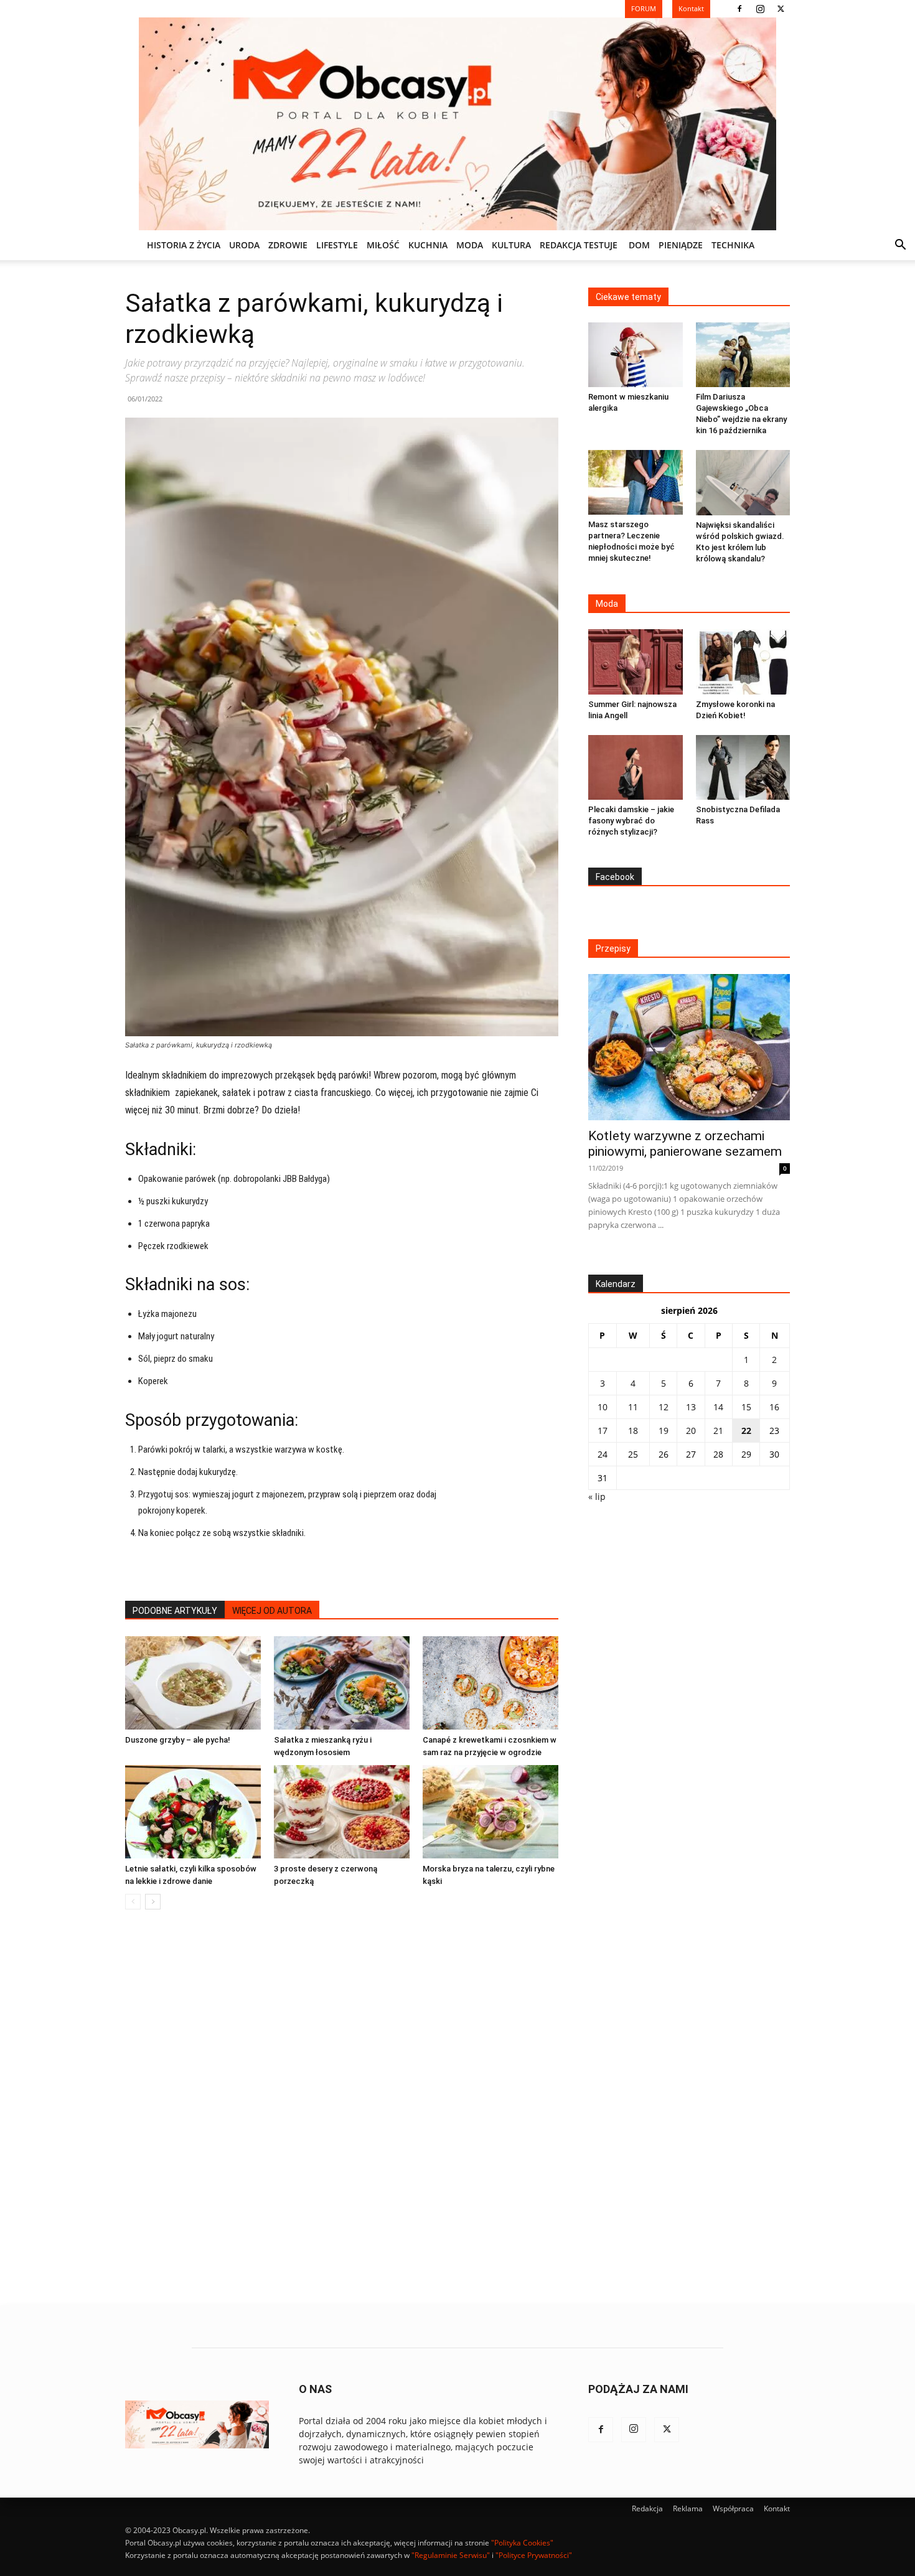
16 (774, 1407)
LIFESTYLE (337, 245)
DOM (639, 245)
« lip (597, 1496)
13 (691, 1407)
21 (718, 1431)
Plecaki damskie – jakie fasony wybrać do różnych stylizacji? (631, 821)
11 (633, 1407)
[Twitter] (781, 9)
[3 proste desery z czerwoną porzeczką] (342, 1812)
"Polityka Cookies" (522, 2543)
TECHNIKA (733, 245)
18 (633, 1431)
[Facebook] (739, 9)
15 (746, 1407)
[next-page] (153, 1902)
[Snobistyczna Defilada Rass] (743, 767)
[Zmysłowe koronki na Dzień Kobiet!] (743, 662)
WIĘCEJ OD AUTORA (272, 1611)
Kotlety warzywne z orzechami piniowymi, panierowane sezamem (685, 1144)
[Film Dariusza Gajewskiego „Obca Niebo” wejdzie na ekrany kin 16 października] (743, 355)
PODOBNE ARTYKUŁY (175, 1611)
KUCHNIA (428, 245)
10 (603, 1407)
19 (664, 1431)
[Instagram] (760, 9)
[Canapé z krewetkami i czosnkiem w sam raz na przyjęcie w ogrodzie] (490, 1683)
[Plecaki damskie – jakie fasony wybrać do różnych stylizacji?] (636, 767)
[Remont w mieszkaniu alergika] (636, 355)
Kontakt (777, 2508)
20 (691, 1431)
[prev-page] (133, 1902)
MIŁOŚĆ (383, 245)
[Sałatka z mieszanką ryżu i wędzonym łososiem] (342, 1683)
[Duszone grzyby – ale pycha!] (193, 1683)
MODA (470, 245)
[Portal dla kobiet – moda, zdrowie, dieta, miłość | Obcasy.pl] (457, 124)
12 (664, 1407)
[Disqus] (342, 2108)
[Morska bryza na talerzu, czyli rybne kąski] (490, 1812)
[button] (900, 246)
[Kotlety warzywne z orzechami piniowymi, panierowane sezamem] (689, 1047)
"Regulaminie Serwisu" (451, 2555)
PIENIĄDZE (681, 245)
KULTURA (511, 245)
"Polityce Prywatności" (534, 2555)
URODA (244, 245)
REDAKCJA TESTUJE (579, 245)
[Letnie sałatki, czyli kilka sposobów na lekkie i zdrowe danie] (193, 1812)
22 (746, 1431)
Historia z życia (184, 245)
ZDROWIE (288, 245)
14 (718, 1407)
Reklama (688, 2508)
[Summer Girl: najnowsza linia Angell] (636, 662)
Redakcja (647, 2508)
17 (603, 1431)
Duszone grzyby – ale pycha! (178, 1740)
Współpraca (733, 2508)
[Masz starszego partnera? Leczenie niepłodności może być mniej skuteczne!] (636, 482)
